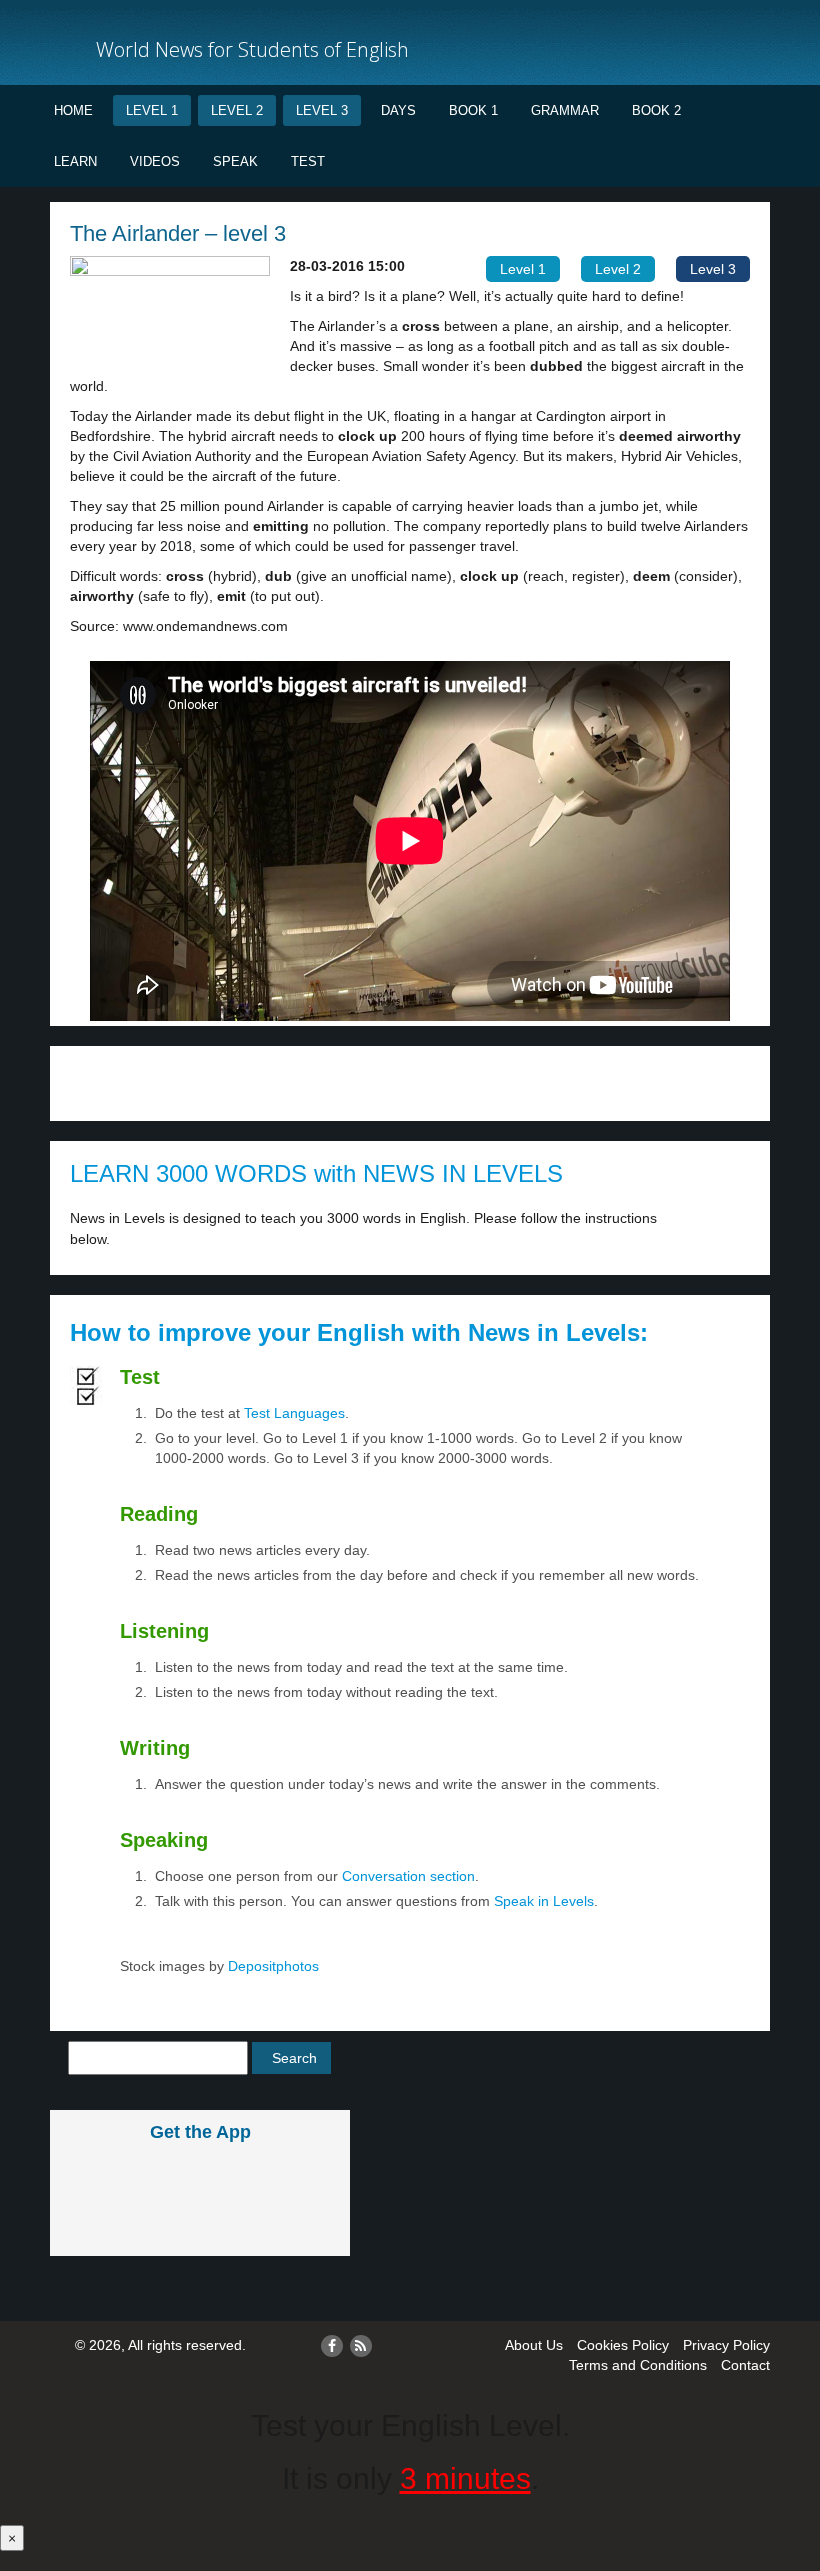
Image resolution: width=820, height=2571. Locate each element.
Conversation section (408, 1876)
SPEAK (235, 161)
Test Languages (294, 1413)
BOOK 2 (656, 110)
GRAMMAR (565, 110)
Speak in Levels (544, 1901)
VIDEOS (155, 161)
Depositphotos (271, 1966)
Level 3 (322, 110)
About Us (534, 2345)
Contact (745, 2365)
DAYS (398, 110)
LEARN (75, 161)
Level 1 (152, 110)
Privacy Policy (726, 2345)
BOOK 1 (473, 110)
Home (73, 110)
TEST (308, 161)
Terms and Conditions (638, 2365)
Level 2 (237, 110)
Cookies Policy (623, 2345)
